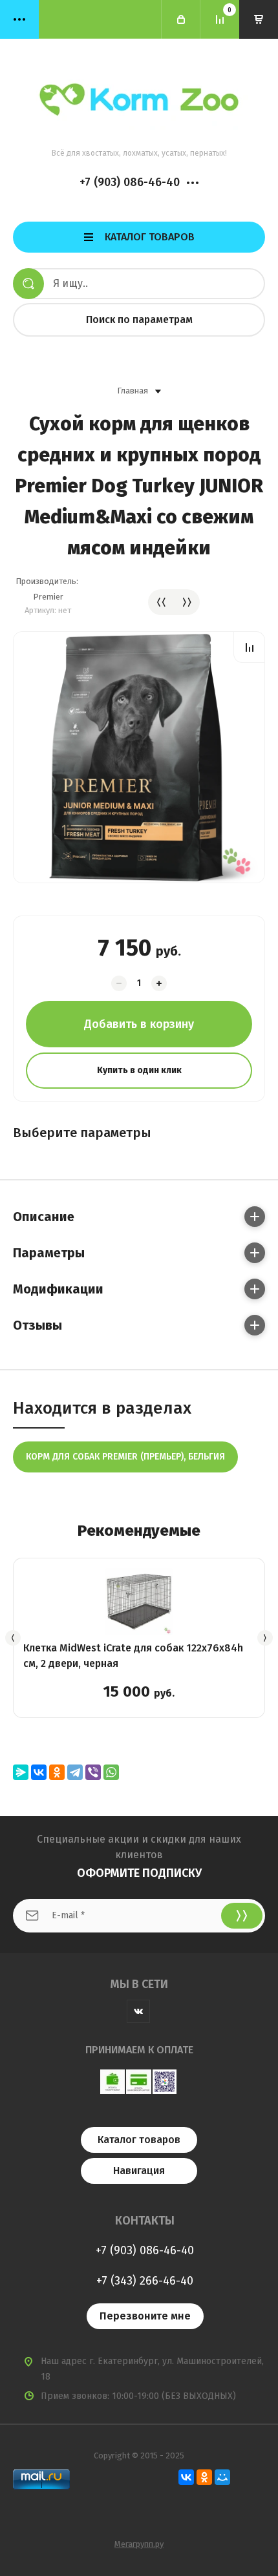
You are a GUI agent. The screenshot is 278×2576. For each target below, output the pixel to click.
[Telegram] (75, 1772)
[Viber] (93, 1772)
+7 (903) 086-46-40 (130, 182)
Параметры (49, 1253)
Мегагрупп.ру (139, 2544)
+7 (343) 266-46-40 (145, 2281)
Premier (48, 597)
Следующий (187, 602)
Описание (44, 1217)
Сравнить (249, 647)
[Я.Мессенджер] (21, 1772)
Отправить (242, 1916)
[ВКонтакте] (39, 1772)
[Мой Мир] (222, 2477)
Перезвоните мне (145, 2316)
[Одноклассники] (57, 1772)
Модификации (58, 1289)
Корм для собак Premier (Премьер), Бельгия (125, 1457)
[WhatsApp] (111, 1772)
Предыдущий (161, 602)
